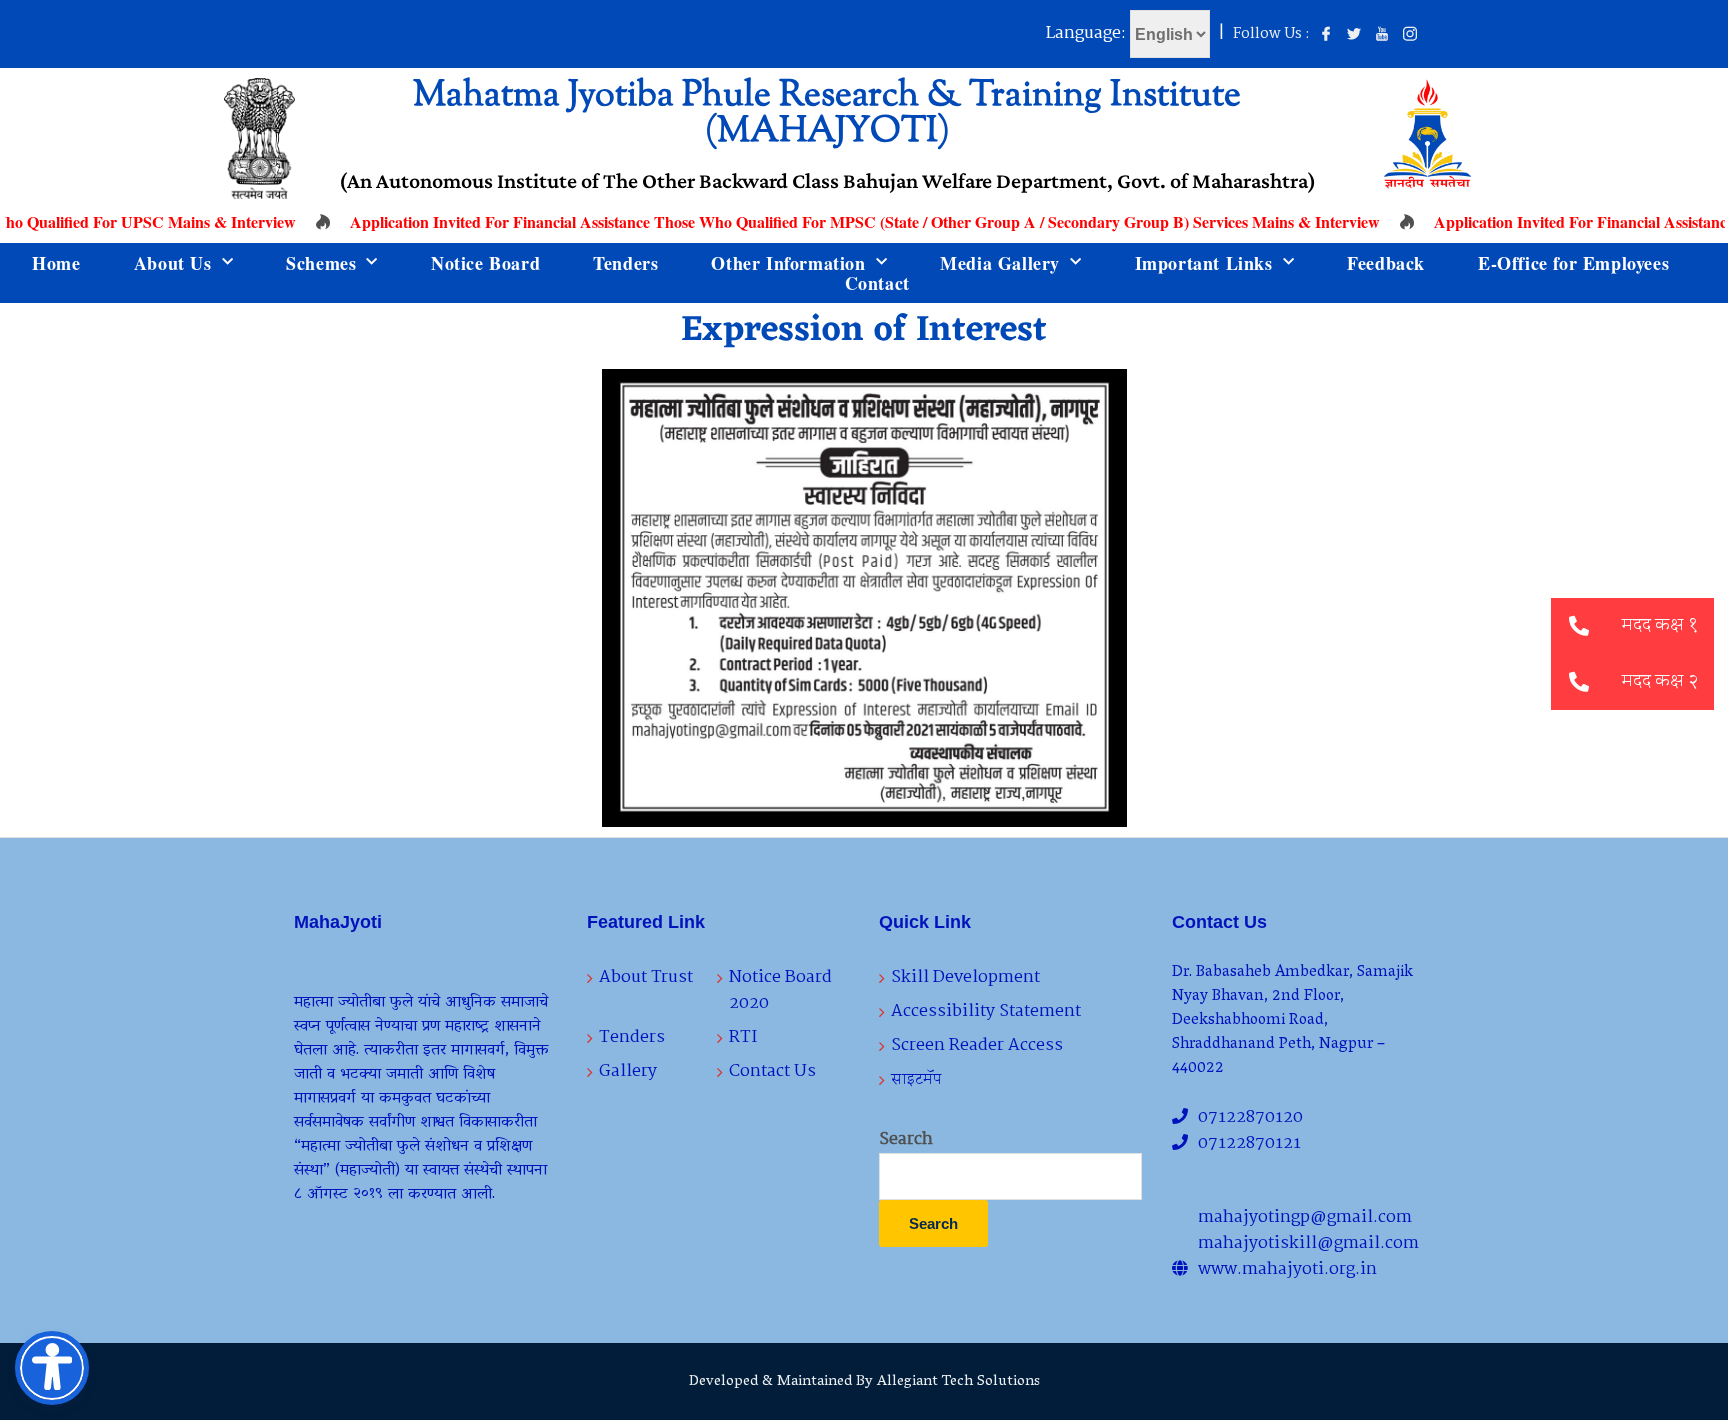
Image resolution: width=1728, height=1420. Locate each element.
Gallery (628, 1071)
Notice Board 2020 (780, 990)
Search (906, 1140)
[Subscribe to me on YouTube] (1382, 35)
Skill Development (965, 977)
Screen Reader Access (977, 1045)
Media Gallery (1000, 263)
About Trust (646, 977)
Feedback (1386, 263)
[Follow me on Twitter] (1354, 35)
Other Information (788, 263)
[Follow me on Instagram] (1410, 35)
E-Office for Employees (1573, 263)
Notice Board (485, 263)
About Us (173, 263)
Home (56, 263)
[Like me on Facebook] (1326, 35)
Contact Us (772, 1071)
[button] (1579, 682)
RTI (743, 1037)
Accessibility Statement (986, 1011)
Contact (877, 283)
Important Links (1204, 263)
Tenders (625, 263)
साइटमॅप (916, 1079)
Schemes (321, 263)
